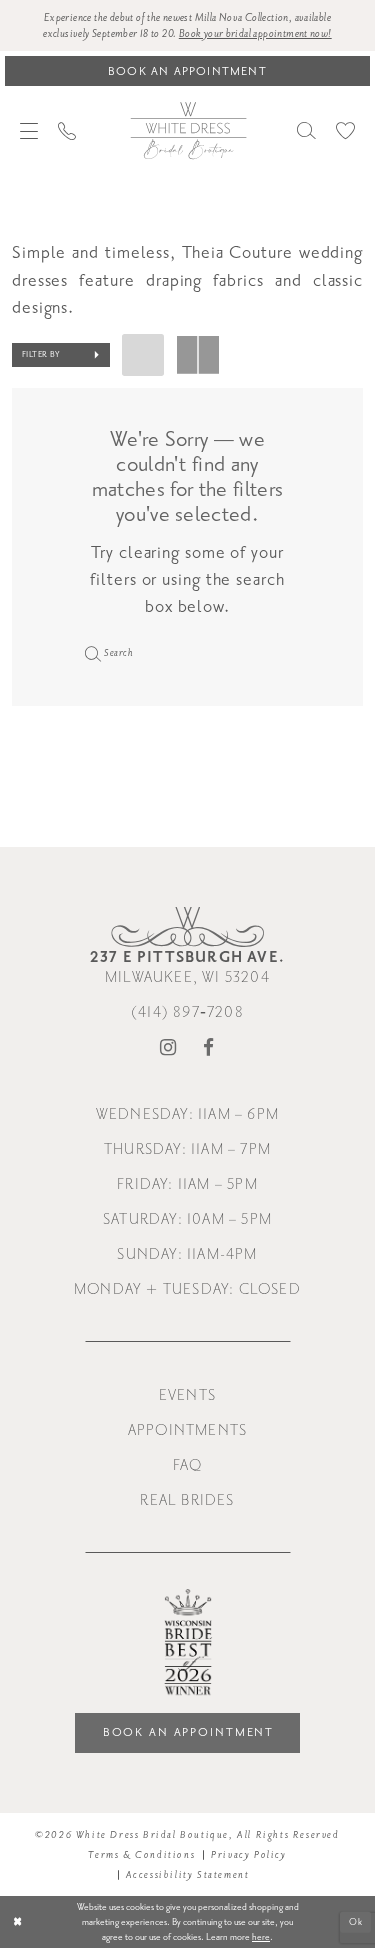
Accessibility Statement (188, 1875)
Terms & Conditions (141, 1855)
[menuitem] (29, 131)
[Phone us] (67, 131)
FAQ (188, 1465)
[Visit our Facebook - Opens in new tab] (209, 1048)
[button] (29, 131)
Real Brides (187, 1500)
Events (187, 1395)
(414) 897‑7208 (187, 1012)
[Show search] (306, 130)
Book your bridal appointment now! (255, 34)
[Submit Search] (90, 653)
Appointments (187, 1430)
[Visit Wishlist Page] (345, 130)
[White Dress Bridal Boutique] (188, 130)
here (261, 1937)
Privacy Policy (248, 1855)
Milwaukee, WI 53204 (187, 967)
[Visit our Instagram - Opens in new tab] (168, 1048)
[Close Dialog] (17, 1922)
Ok (356, 1921)
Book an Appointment (189, 1732)
